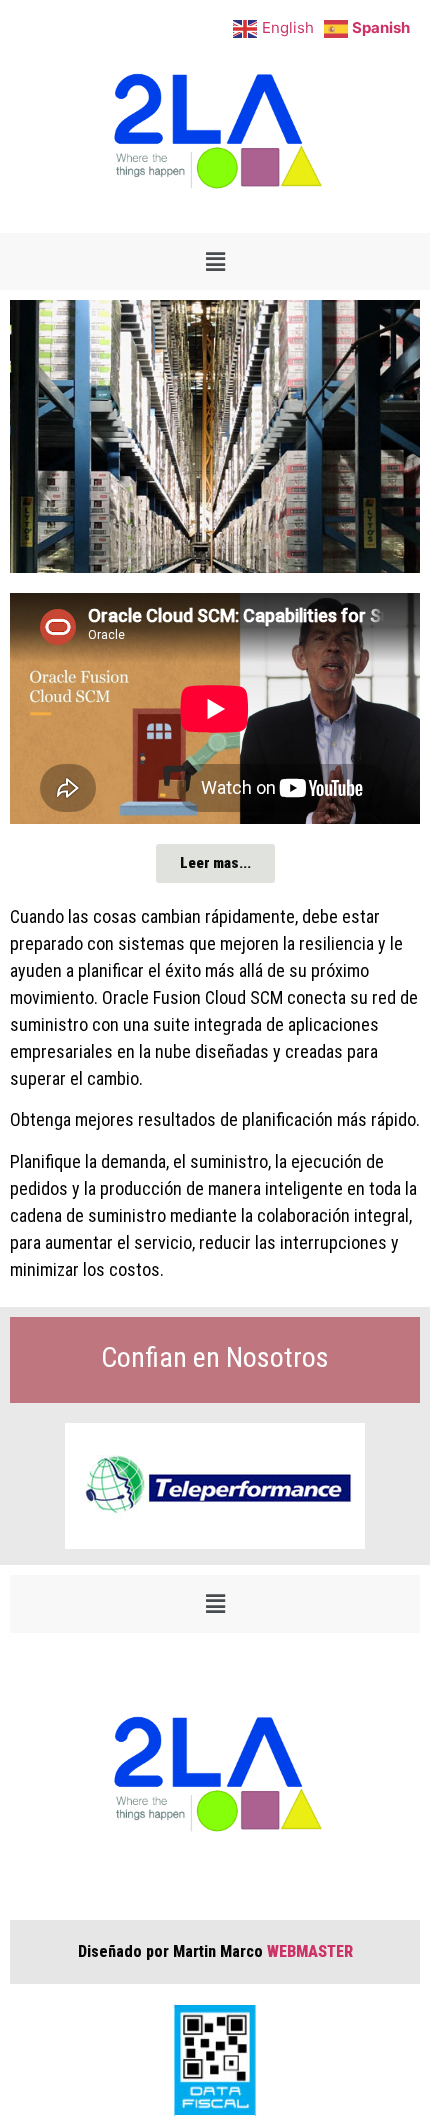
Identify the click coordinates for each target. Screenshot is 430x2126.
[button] (215, 261)
